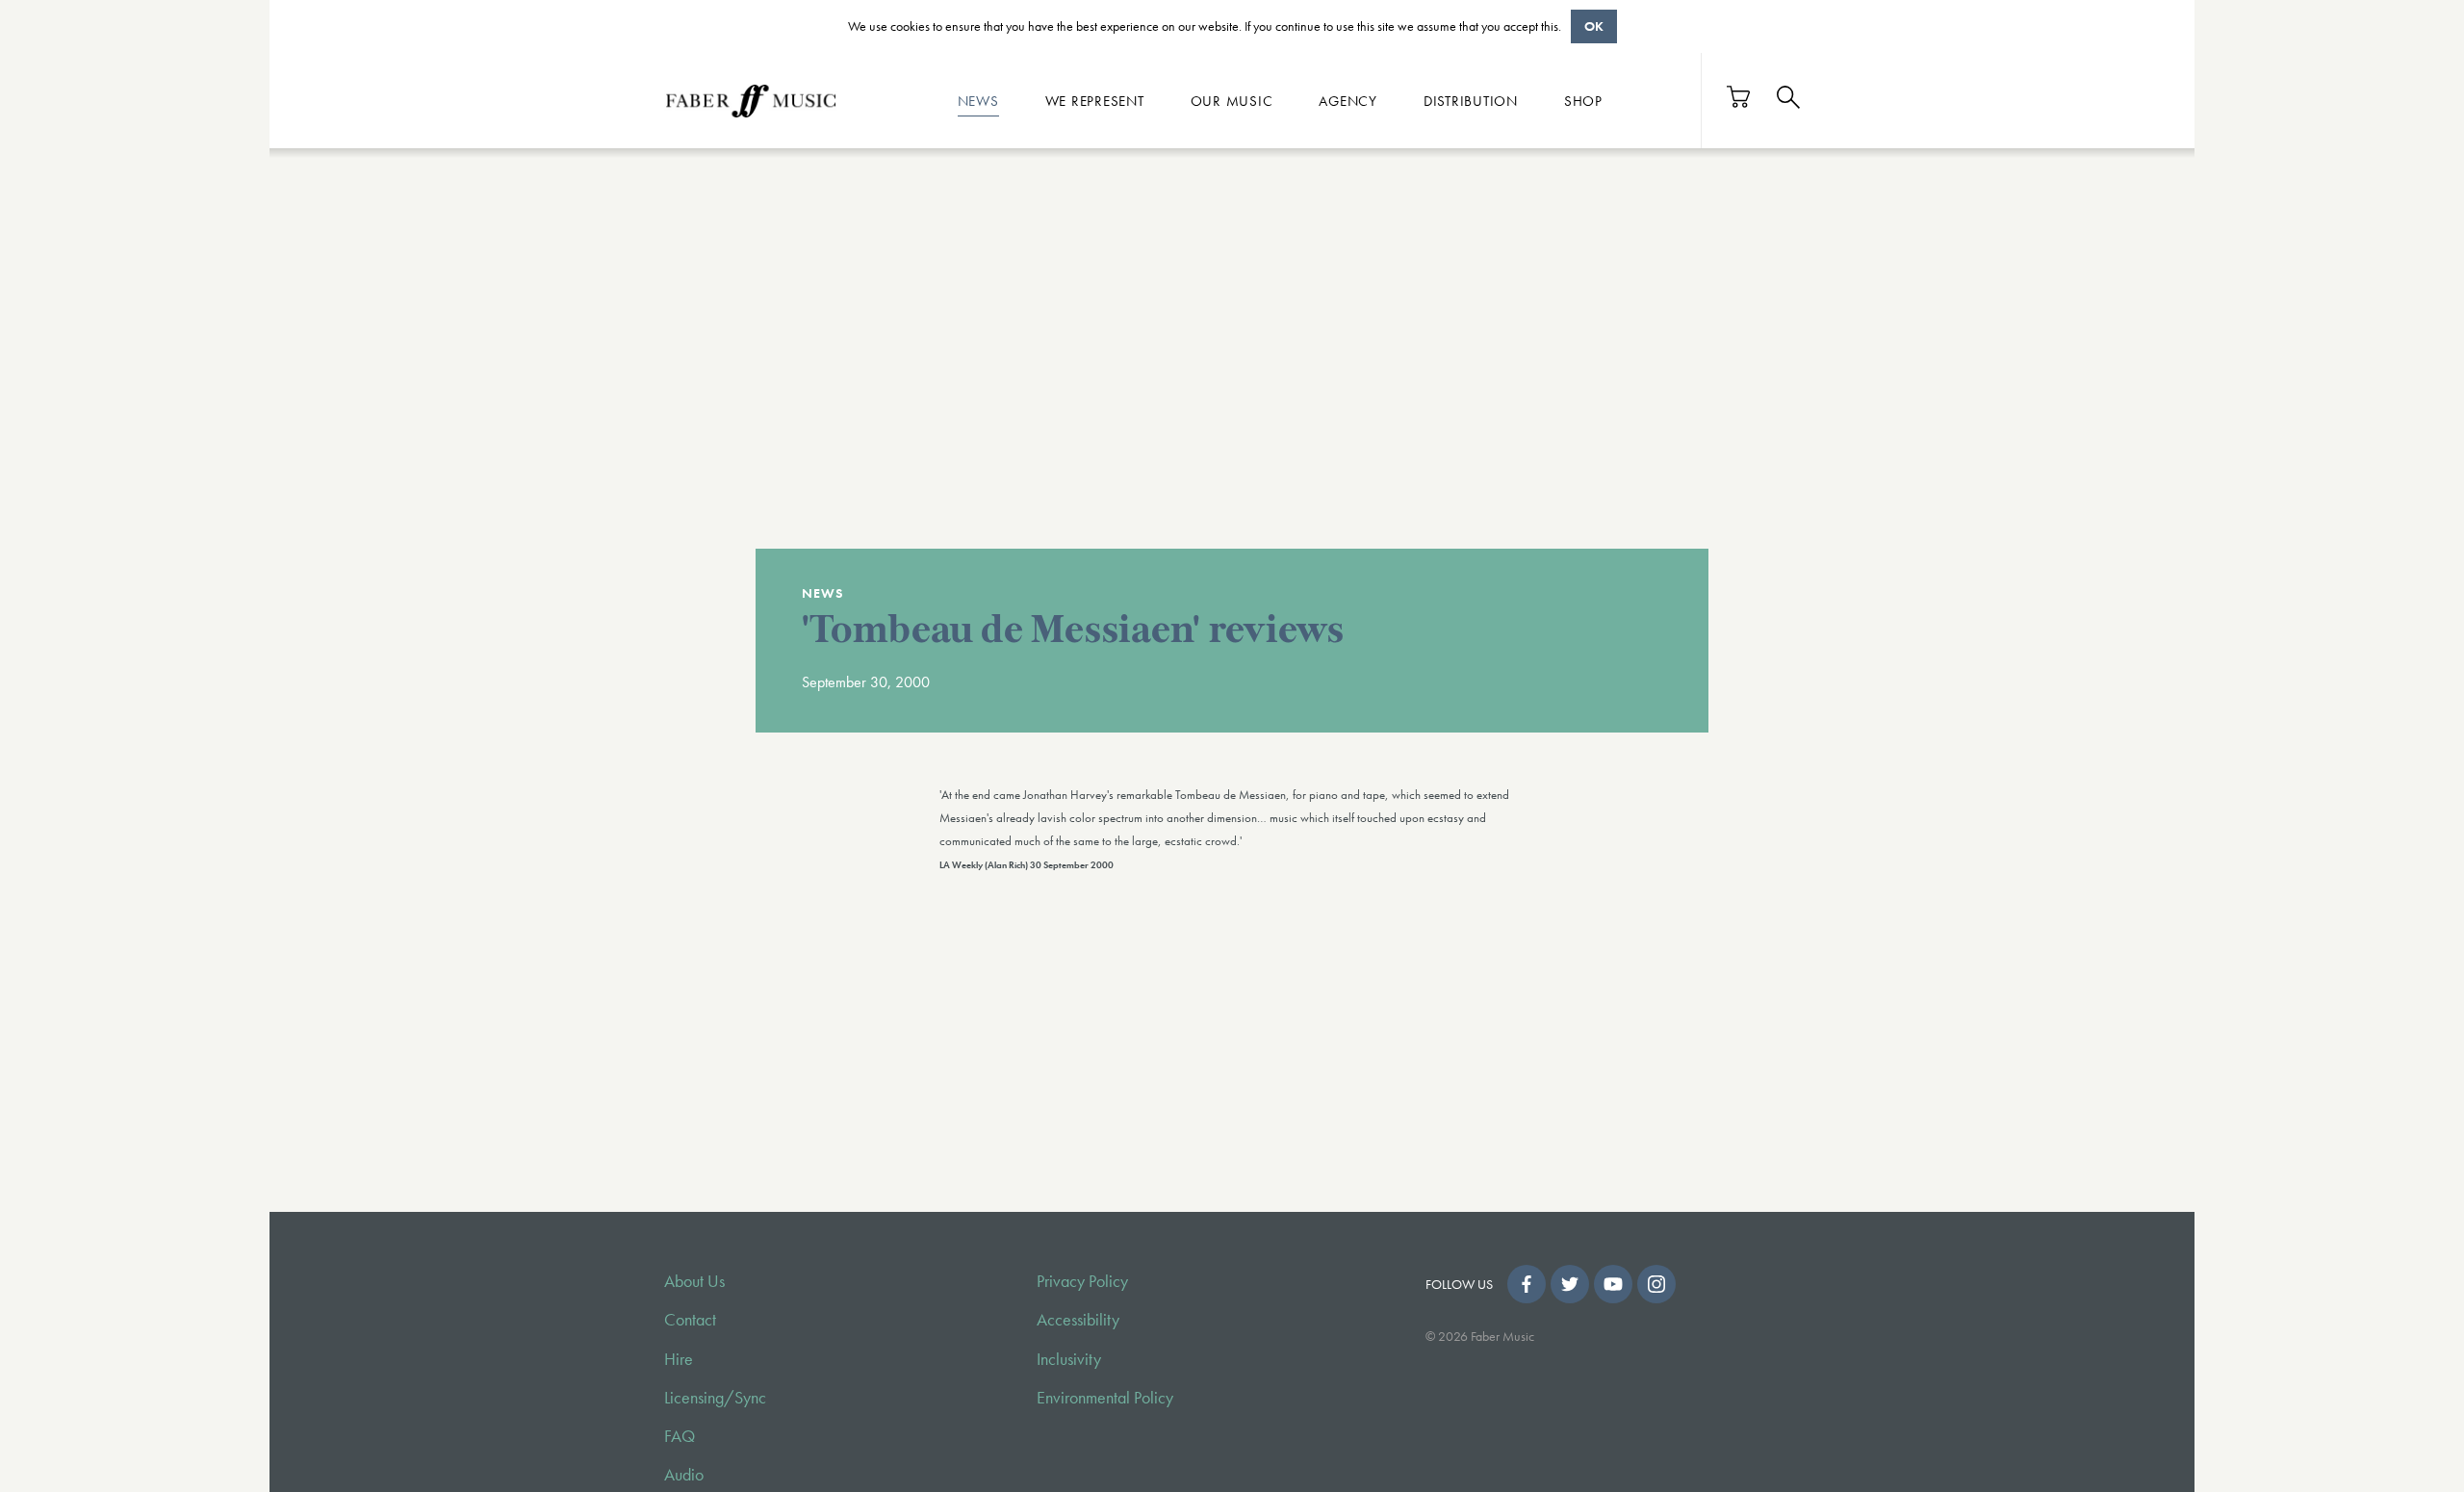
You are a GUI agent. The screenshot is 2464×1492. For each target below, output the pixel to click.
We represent (1095, 100)
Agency (1348, 100)
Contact (690, 1320)
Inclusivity (1069, 1359)
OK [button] (1594, 26)
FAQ (680, 1436)
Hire (679, 1359)
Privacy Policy (1082, 1281)
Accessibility (1078, 1320)
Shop (1583, 100)
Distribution (1471, 100)
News (978, 100)
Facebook (1527, 1284)
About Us (694, 1281)
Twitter (1570, 1284)
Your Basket (1739, 97)
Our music (1232, 100)
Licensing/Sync (715, 1398)
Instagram (1656, 1284)
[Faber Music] (751, 100)
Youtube (1613, 1284)
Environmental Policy (1105, 1398)
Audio (684, 1475)
